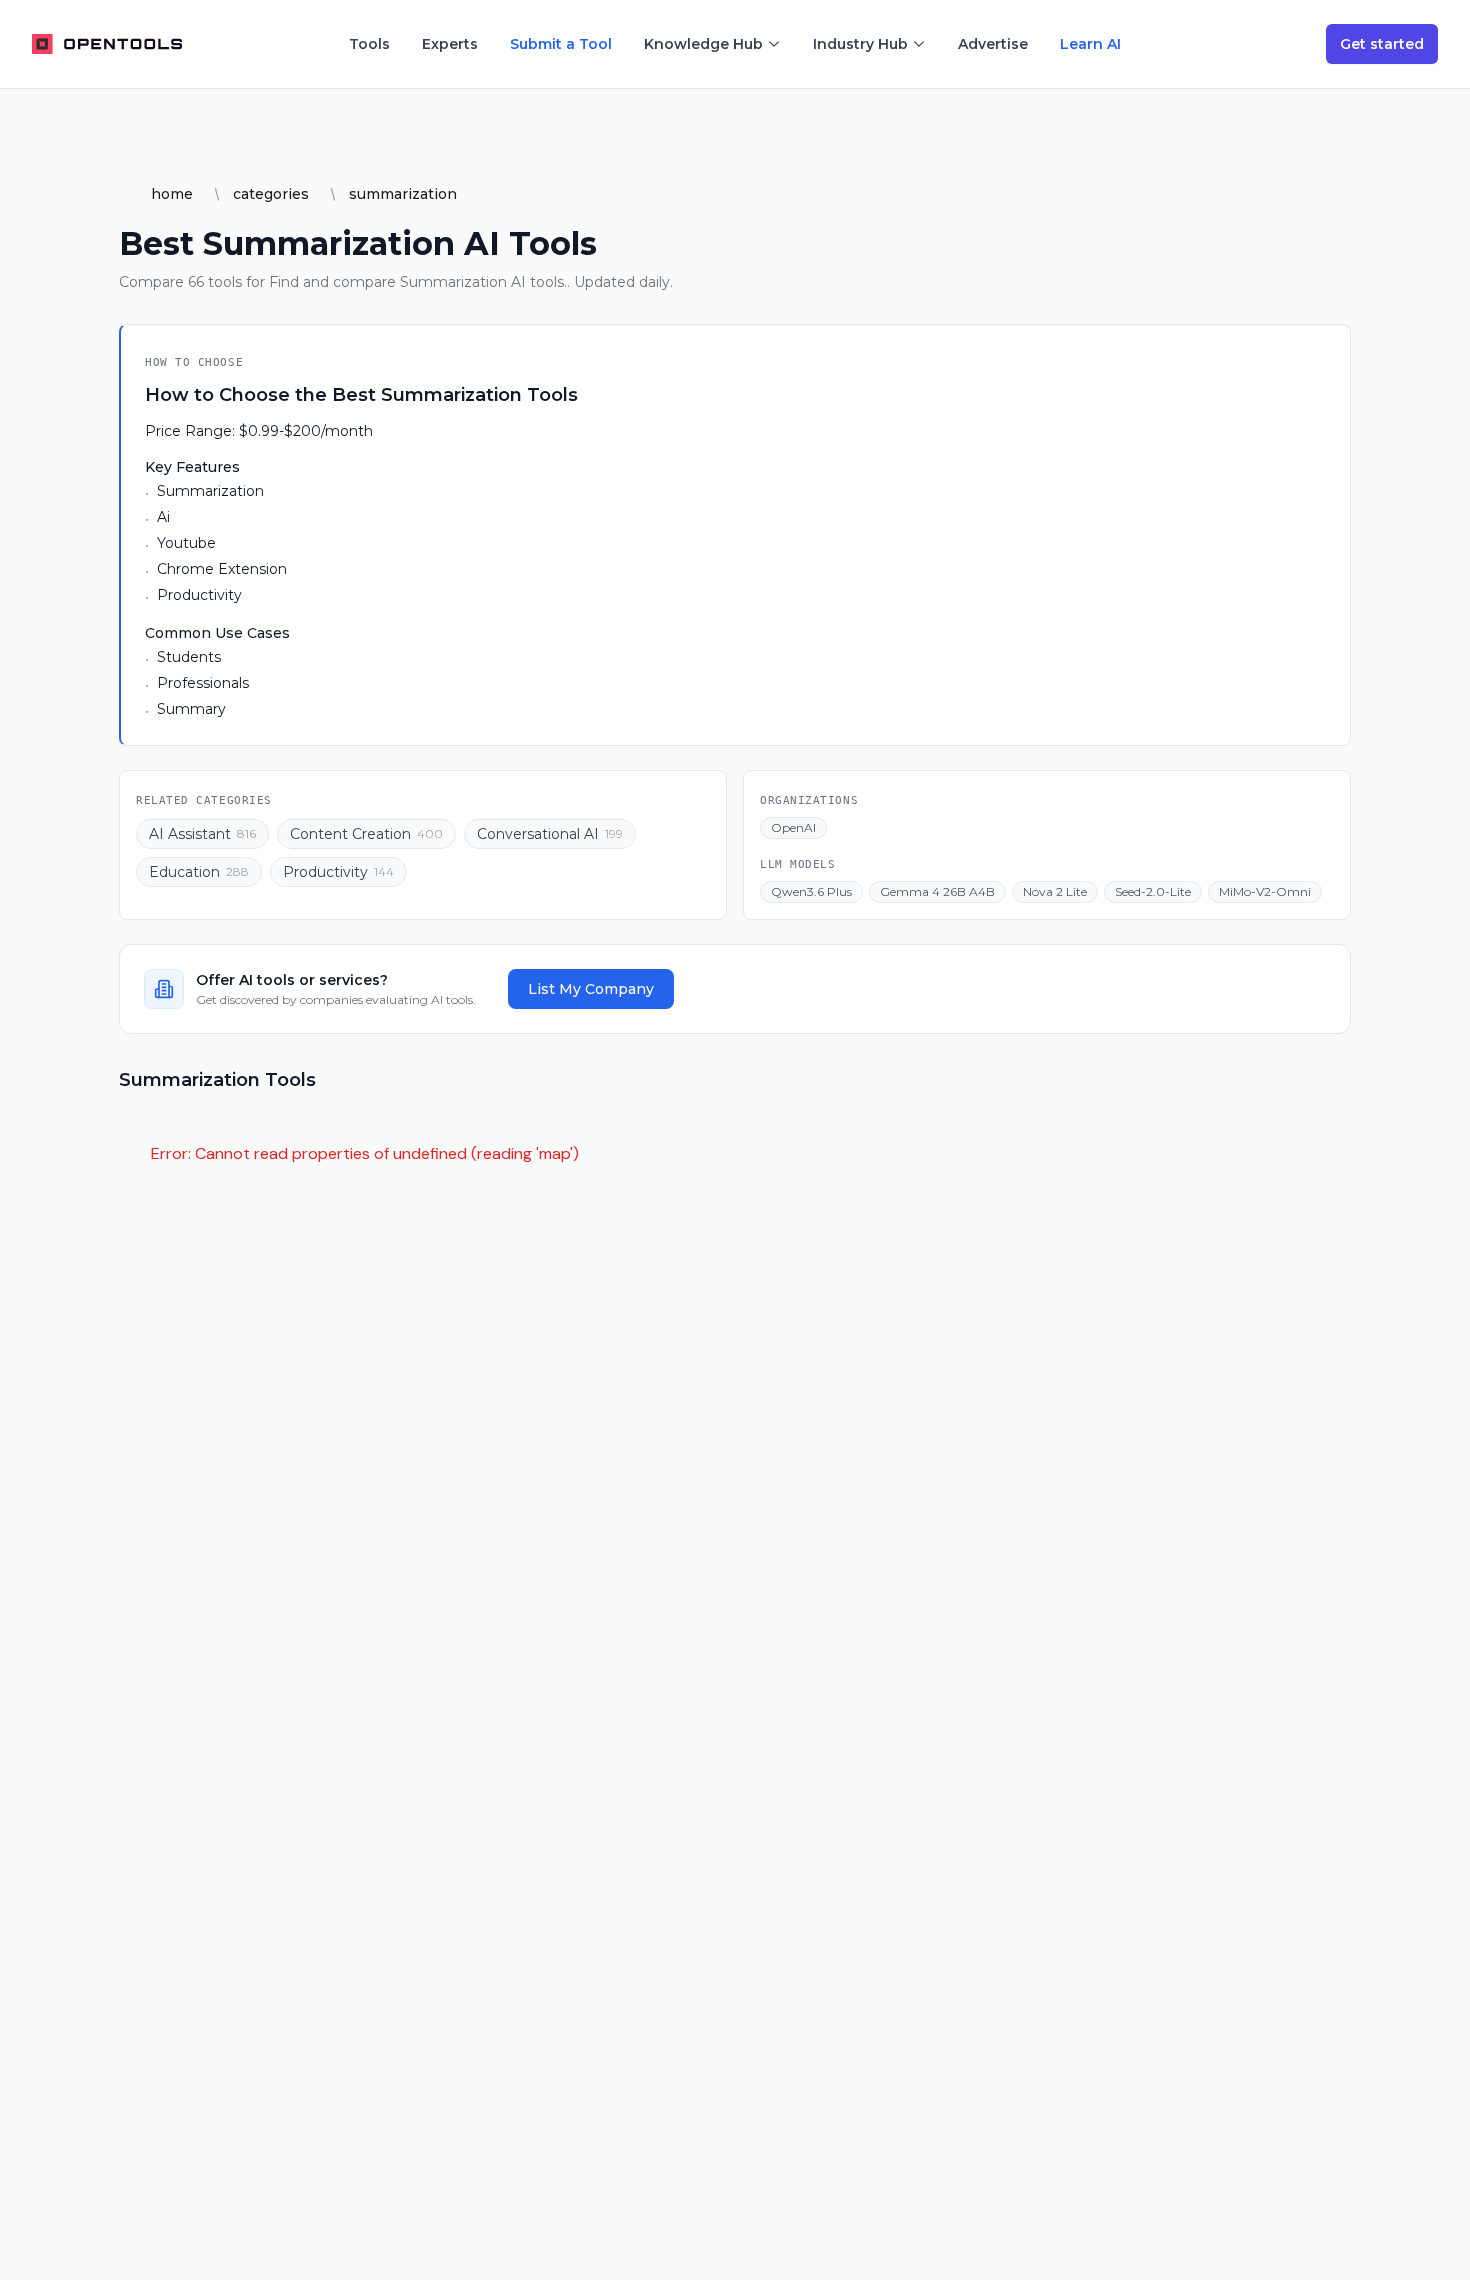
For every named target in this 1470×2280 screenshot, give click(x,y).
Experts (450, 44)
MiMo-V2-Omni (1265, 891)
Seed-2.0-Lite (1153, 891)
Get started (1382, 44)
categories (271, 194)
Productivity (338, 872)
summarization (403, 194)
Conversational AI (550, 834)
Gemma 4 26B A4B (937, 891)
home (172, 194)
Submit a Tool (561, 44)
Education (199, 872)
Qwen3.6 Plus (811, 891)
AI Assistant (202, 834)
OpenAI (793, 827)
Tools (369, 44)
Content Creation (366, 834)
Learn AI (1090, 44)
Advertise (993, 44)
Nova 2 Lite (1055, 891)
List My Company (591, 989)
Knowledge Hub (703, 44)
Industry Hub (860, 44)
